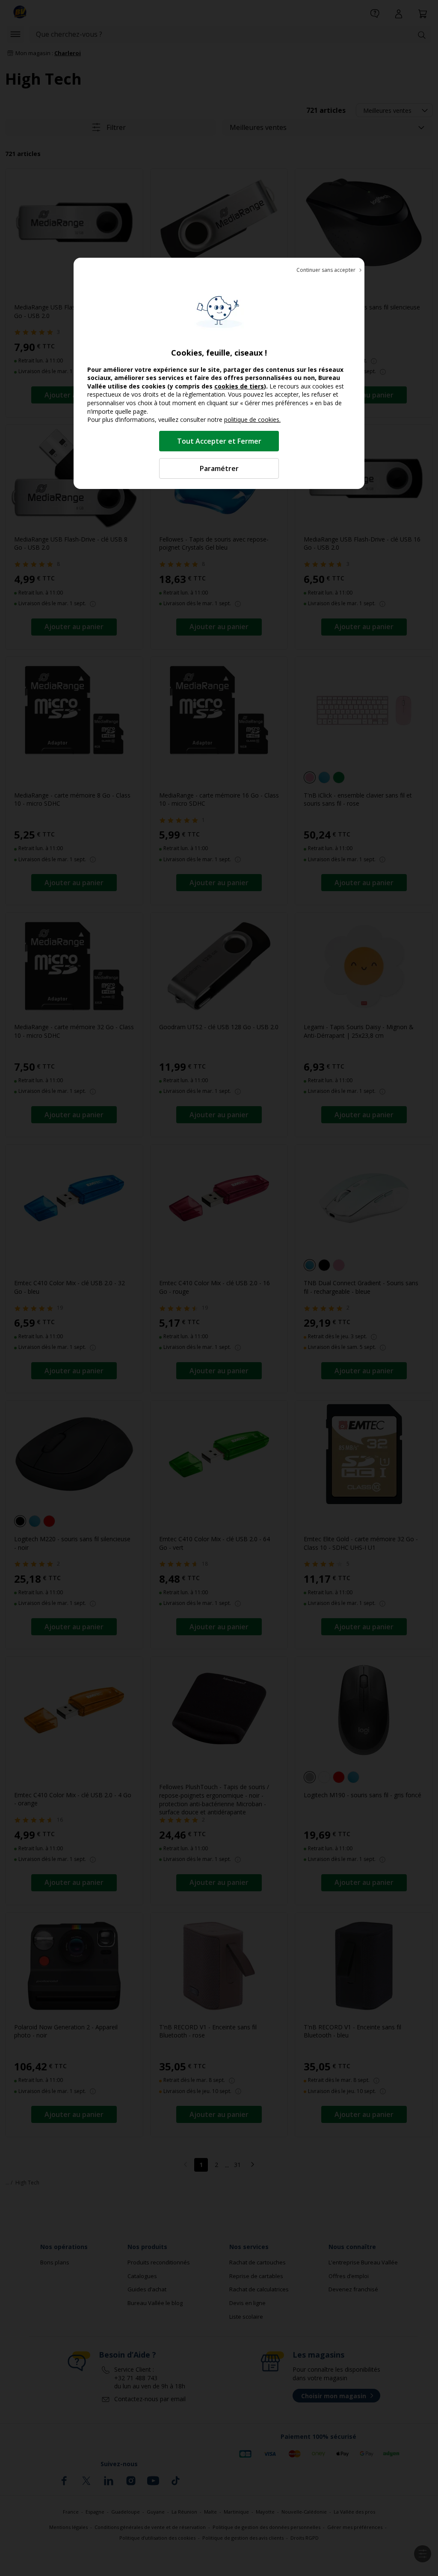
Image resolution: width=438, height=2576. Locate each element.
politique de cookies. (252, 420)
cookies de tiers (239, 386)
